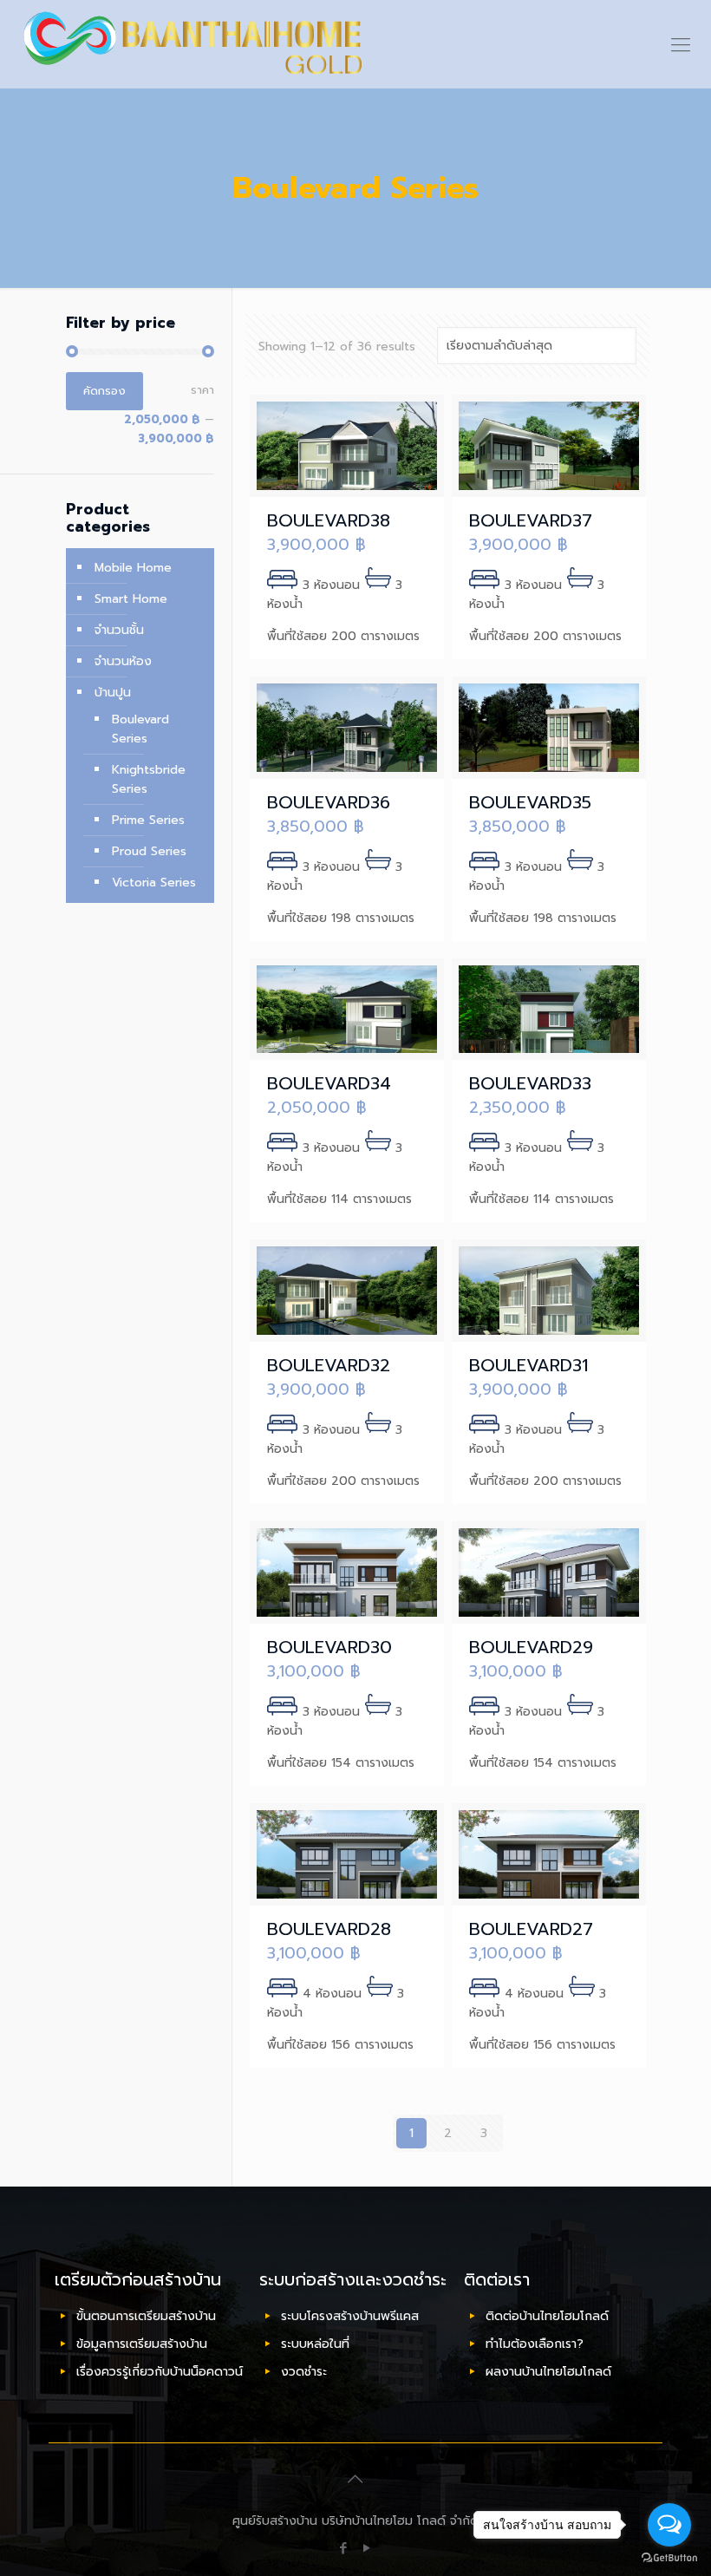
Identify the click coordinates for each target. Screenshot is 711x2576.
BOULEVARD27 (531, 1929)
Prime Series (148, 820)
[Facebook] (344, 2548)
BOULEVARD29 (531, 1647)
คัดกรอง (104, 391)
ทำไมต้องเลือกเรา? (535, 2344)
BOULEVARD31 (528, 1365)
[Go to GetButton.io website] (669, 2558)
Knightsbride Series (149, 779)
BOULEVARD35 (530, 802)
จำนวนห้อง (123, 661)
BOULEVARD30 (329, 1647)
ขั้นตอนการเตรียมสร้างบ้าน (146, 2316)
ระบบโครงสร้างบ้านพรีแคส (350, 2316)
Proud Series (149, 851)
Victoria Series (154, 883)
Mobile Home (133, 568)
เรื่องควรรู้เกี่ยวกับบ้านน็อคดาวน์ (160, 2372)
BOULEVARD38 (329, 520)
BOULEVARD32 (329, 1365)
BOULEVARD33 (530, 1083)
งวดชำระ (304, 2372)
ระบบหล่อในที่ (315, 2344)
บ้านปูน (113, 693)
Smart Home (131, 599)
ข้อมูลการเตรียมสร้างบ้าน (142, 2344)
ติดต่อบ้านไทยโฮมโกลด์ (547, 2316)
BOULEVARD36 (329, 802)
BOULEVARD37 (531, 520)
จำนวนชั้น (119, 630)
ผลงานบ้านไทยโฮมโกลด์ (548, 2372)
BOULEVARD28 (329, 1929)
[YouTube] (367, 2548)
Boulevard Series (140, 729)
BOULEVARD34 (329, 1083)
